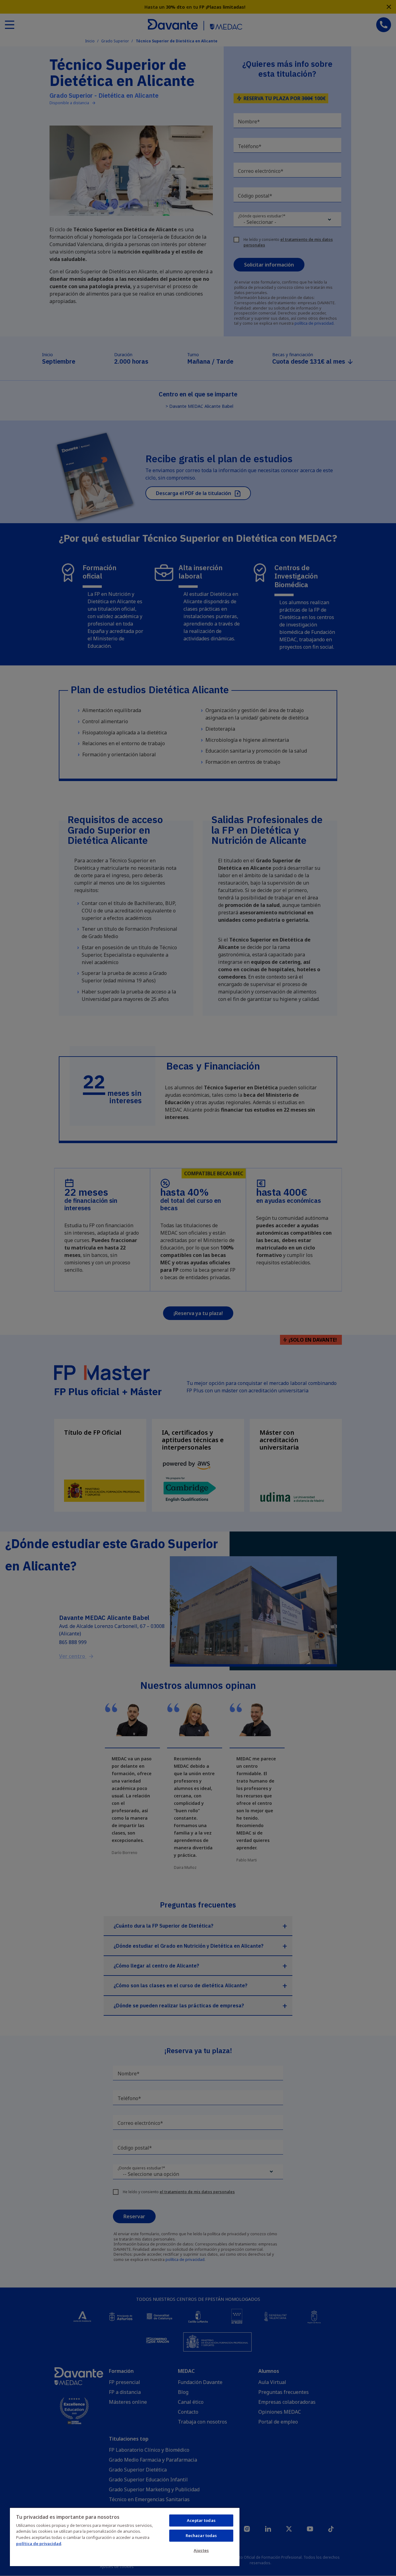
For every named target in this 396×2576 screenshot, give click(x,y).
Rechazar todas (201, 2535)
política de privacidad (39, 2544)
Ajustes (201, 2550)
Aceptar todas (201, 2520)
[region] (125, 2537)
